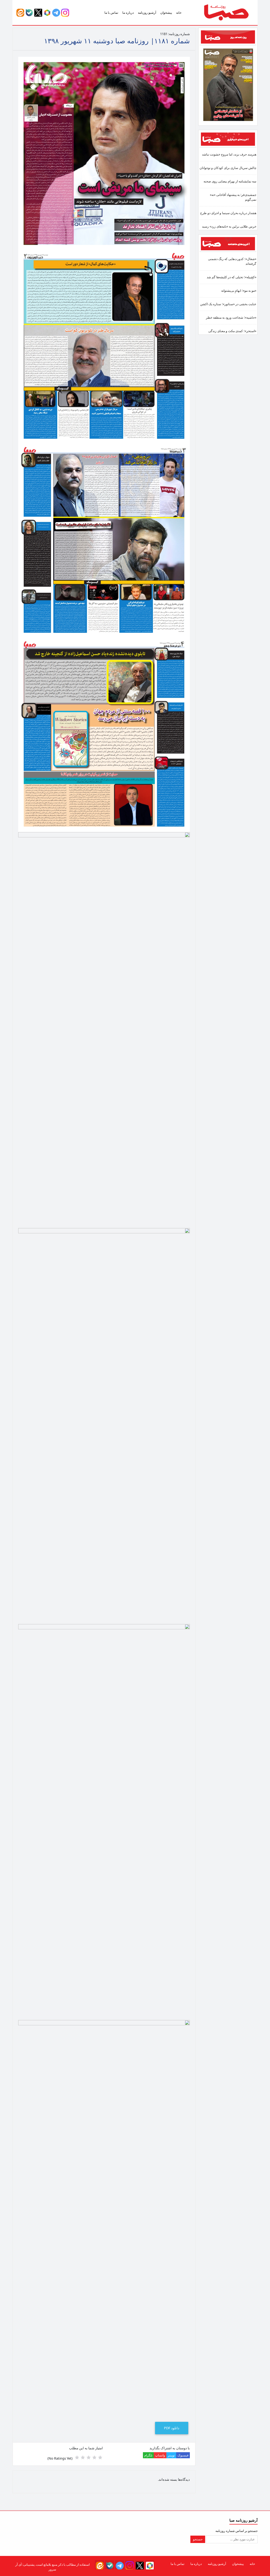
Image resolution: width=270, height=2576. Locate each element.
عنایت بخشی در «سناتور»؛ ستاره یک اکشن (228, 304)
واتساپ (160, 2455)
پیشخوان (166, 13)
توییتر (171, 2455)
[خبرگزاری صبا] (228, 139)
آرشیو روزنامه (147, 13)
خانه (179, 13)
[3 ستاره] (89, 2457)
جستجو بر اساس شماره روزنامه (237, 2531)
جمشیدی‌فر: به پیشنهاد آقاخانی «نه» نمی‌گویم (233, 197)
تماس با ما (111, 13)
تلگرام (148, 2455)
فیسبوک (183, 2455)
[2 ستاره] (94, 2457)
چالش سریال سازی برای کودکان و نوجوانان (228, 168)
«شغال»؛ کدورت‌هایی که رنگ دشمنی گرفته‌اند (232, 261)
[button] (65, 12)
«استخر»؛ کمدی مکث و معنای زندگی (232, 331)
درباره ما (128, 13)
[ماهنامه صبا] (228, 243)
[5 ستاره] (77, 2457)
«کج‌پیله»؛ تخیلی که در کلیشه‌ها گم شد (232, 277)
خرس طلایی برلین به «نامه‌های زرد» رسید (229, 226)
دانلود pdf (172, 2428)
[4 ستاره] (83, 2457)
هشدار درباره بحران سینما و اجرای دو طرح (228, 213)
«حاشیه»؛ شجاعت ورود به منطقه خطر (231, 317)
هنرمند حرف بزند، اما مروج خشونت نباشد (229, 154)
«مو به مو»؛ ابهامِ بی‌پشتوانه (239, 291)
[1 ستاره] (100, 2457)
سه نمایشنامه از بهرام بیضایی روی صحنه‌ (230, 181)
